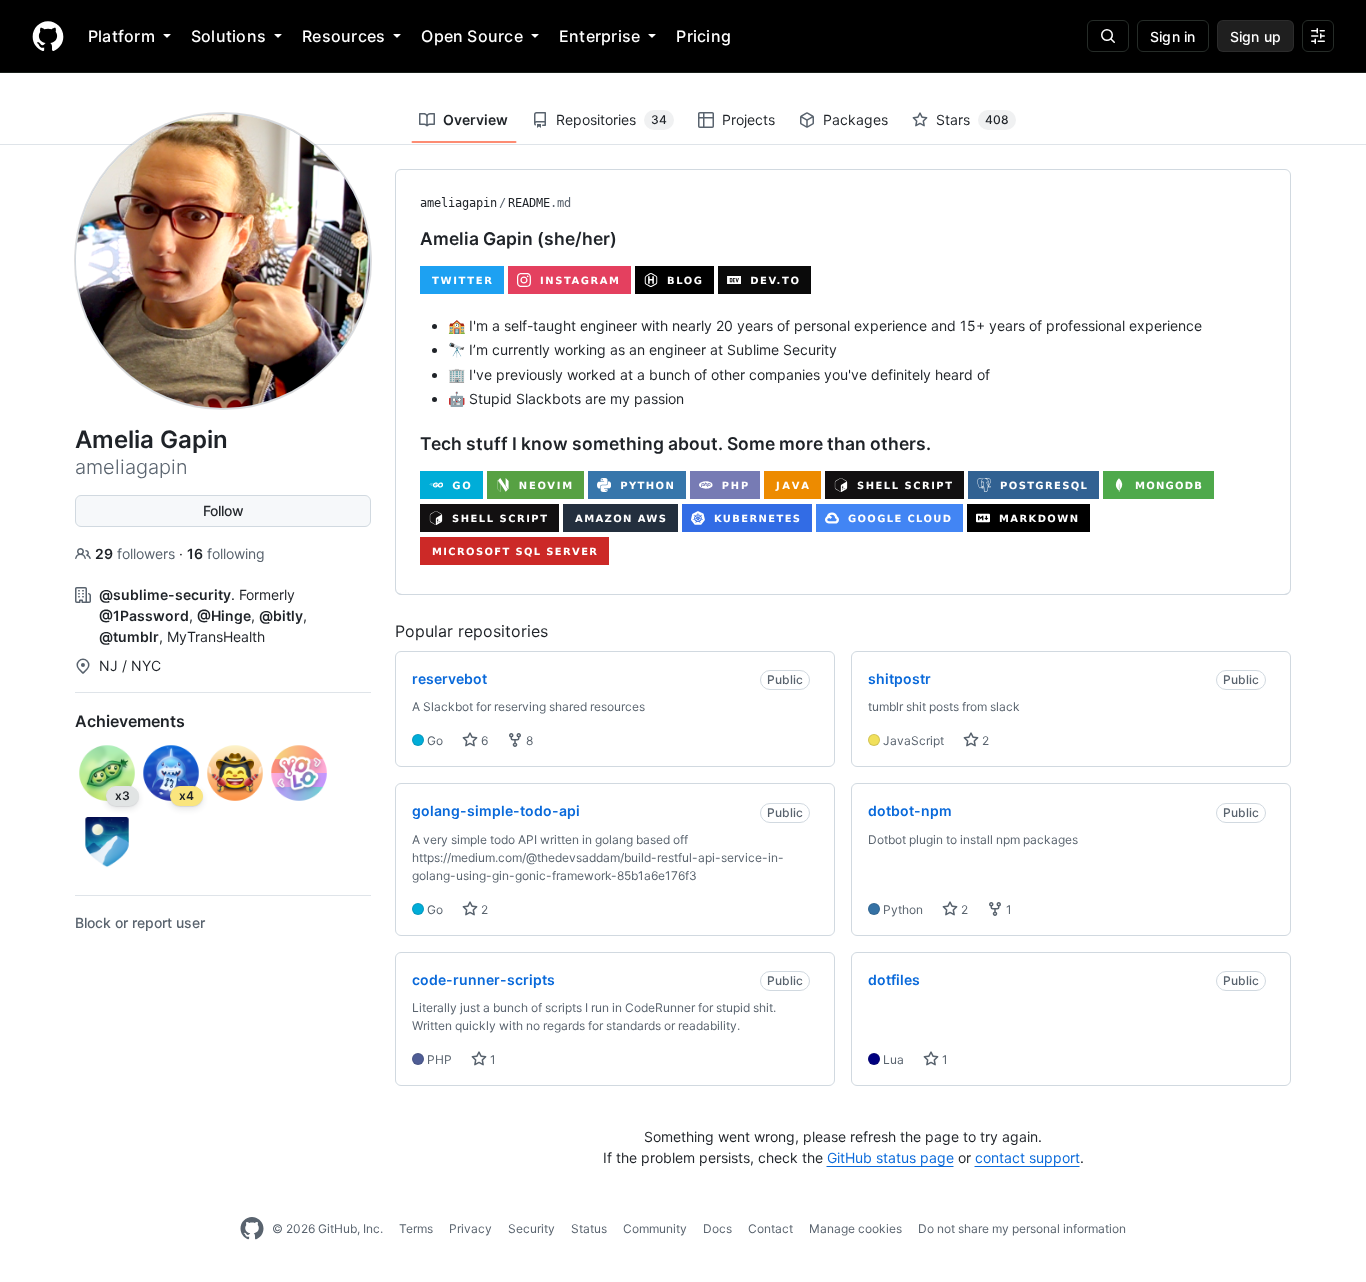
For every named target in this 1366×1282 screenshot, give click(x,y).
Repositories (611, 119)
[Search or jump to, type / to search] (1108, 36)
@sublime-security (165, 594)
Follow (223, 510)
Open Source (472, 36)
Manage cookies (855, 1228)
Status (589, 1228)
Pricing (703, 36)
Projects (748, 119)
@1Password (144, 615)
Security (531, 1228)
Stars (972, 119)
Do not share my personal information (1022, 1228)
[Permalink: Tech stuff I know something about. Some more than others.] (406, 444)
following (226, 553)
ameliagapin (458, 203)
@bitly (281, 615)
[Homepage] (48, 36)
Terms (416, 1228)
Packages (855, 119)
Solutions (228, 36)
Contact (770, 1228)
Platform (121, 36)
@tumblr (129, 636)
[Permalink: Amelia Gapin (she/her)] (406, 239)
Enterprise (599, 36)
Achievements (130, 721)
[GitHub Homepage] (252, 1229)
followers (137, 553)
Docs (717, 1228)
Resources (343, 36)
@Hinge (224, 615)
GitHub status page (890, 1157)
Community (655, 1228)
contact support (1027, 1157)
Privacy (470, 1228)
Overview (475, 119)
